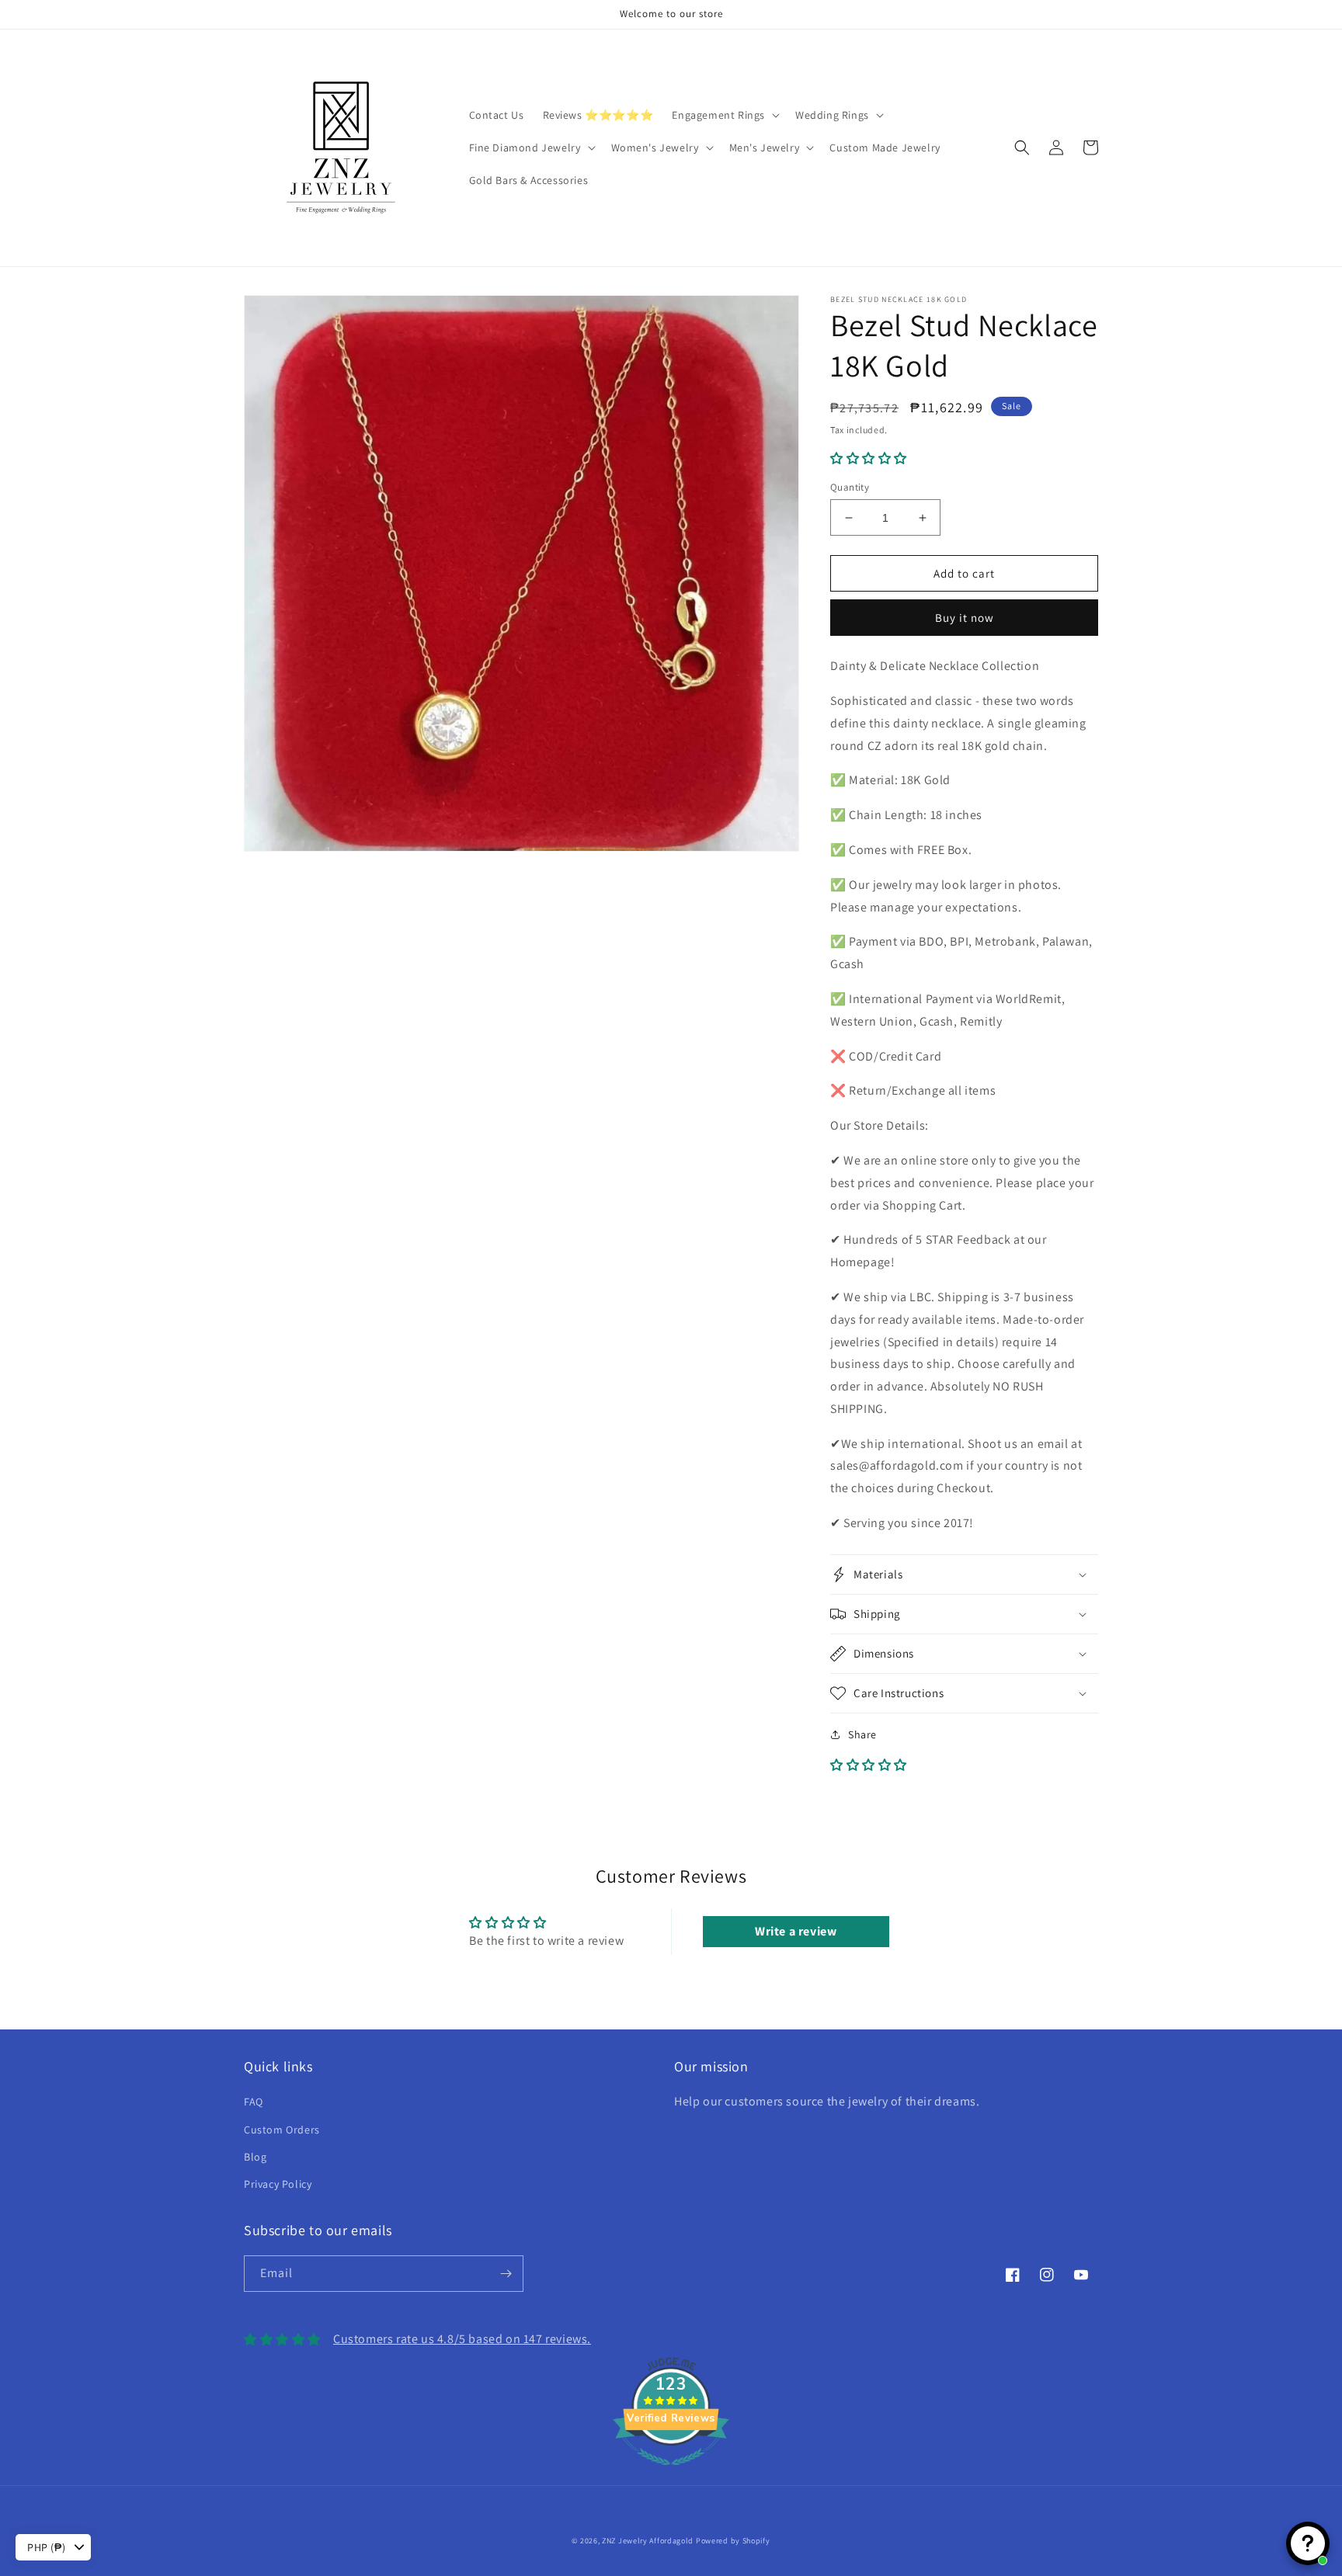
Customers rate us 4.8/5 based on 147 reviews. (462, 2339)
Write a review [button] (796, 1931)
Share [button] (862, 1734)
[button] (724, 115)
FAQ (254, 2102)
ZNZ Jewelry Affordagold (648, 2541)
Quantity (850, 487)
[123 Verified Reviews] (671, 2473)
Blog (255, 2157)
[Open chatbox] (1308, 2543)
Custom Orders (282, 2130)
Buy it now (965, 618)
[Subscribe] (506, 2274)
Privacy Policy (278, 2184)
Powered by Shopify (733, 2541)
